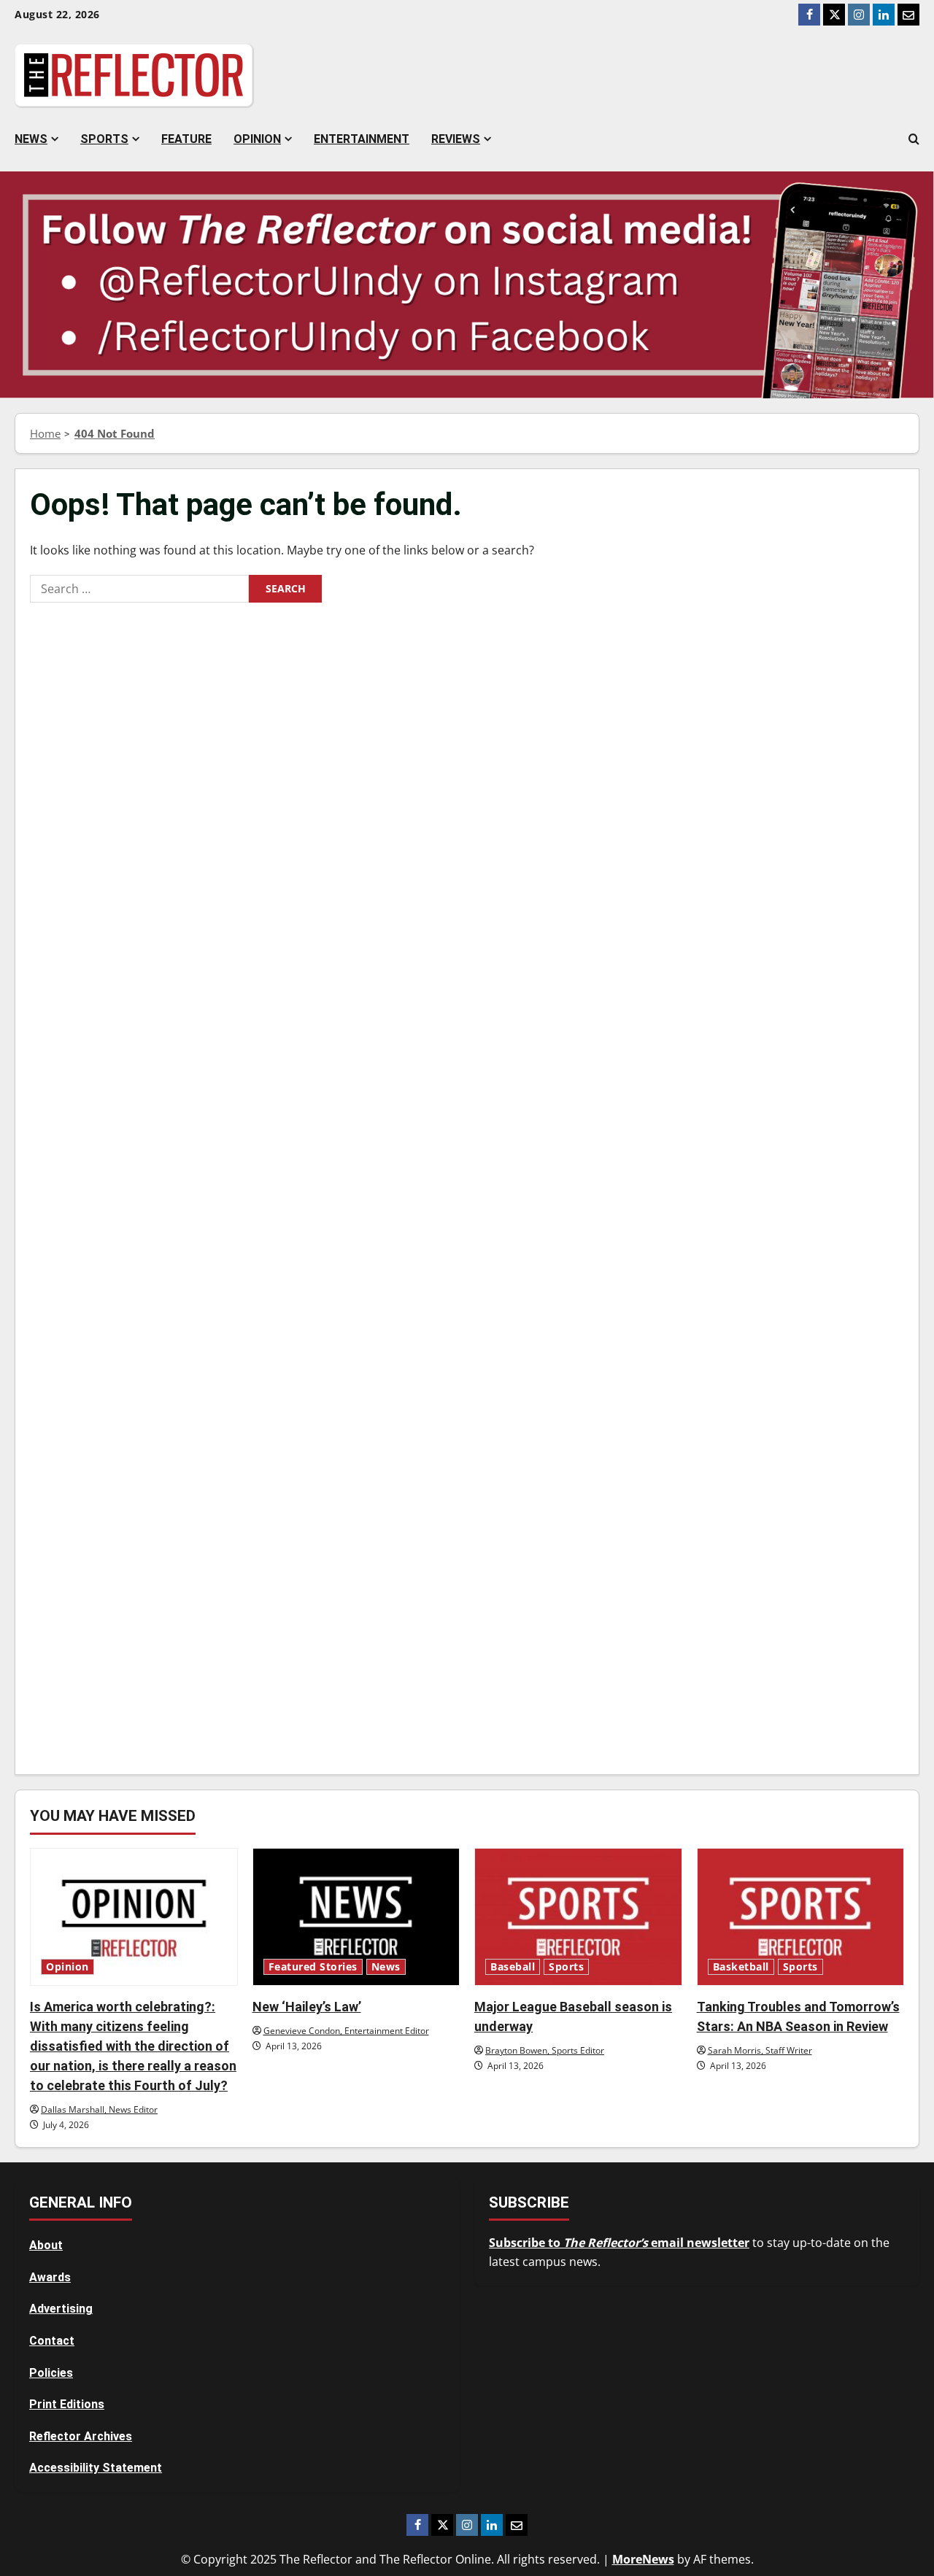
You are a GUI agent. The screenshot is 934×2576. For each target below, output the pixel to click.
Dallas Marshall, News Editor (99, 2109)
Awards (50, 2277)
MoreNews (643, 2559)
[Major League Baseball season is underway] (578, 1917)
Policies (51, 2373)
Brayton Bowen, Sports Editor (545, 2050)
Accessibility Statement (96, 2468)
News (31, 139)
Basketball (741, 1967)
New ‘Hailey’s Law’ (307, 2007)
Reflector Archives (81, 2436)
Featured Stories (313, 1967)
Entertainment (362, 139)
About (46, 2245)
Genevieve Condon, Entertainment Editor (346, 2031)
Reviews (456, 139)
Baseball (513, 1967)
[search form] (914, 139)
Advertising (61, 2309)
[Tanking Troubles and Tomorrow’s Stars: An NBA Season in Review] (801, 1917)
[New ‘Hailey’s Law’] (356, 1917)
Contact (52, 2341)
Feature (186, 139)
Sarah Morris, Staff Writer (760, 2050)
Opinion (257, 139)
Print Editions (67, 2404)
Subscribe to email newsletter (619, 2243)
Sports (104, 139)
